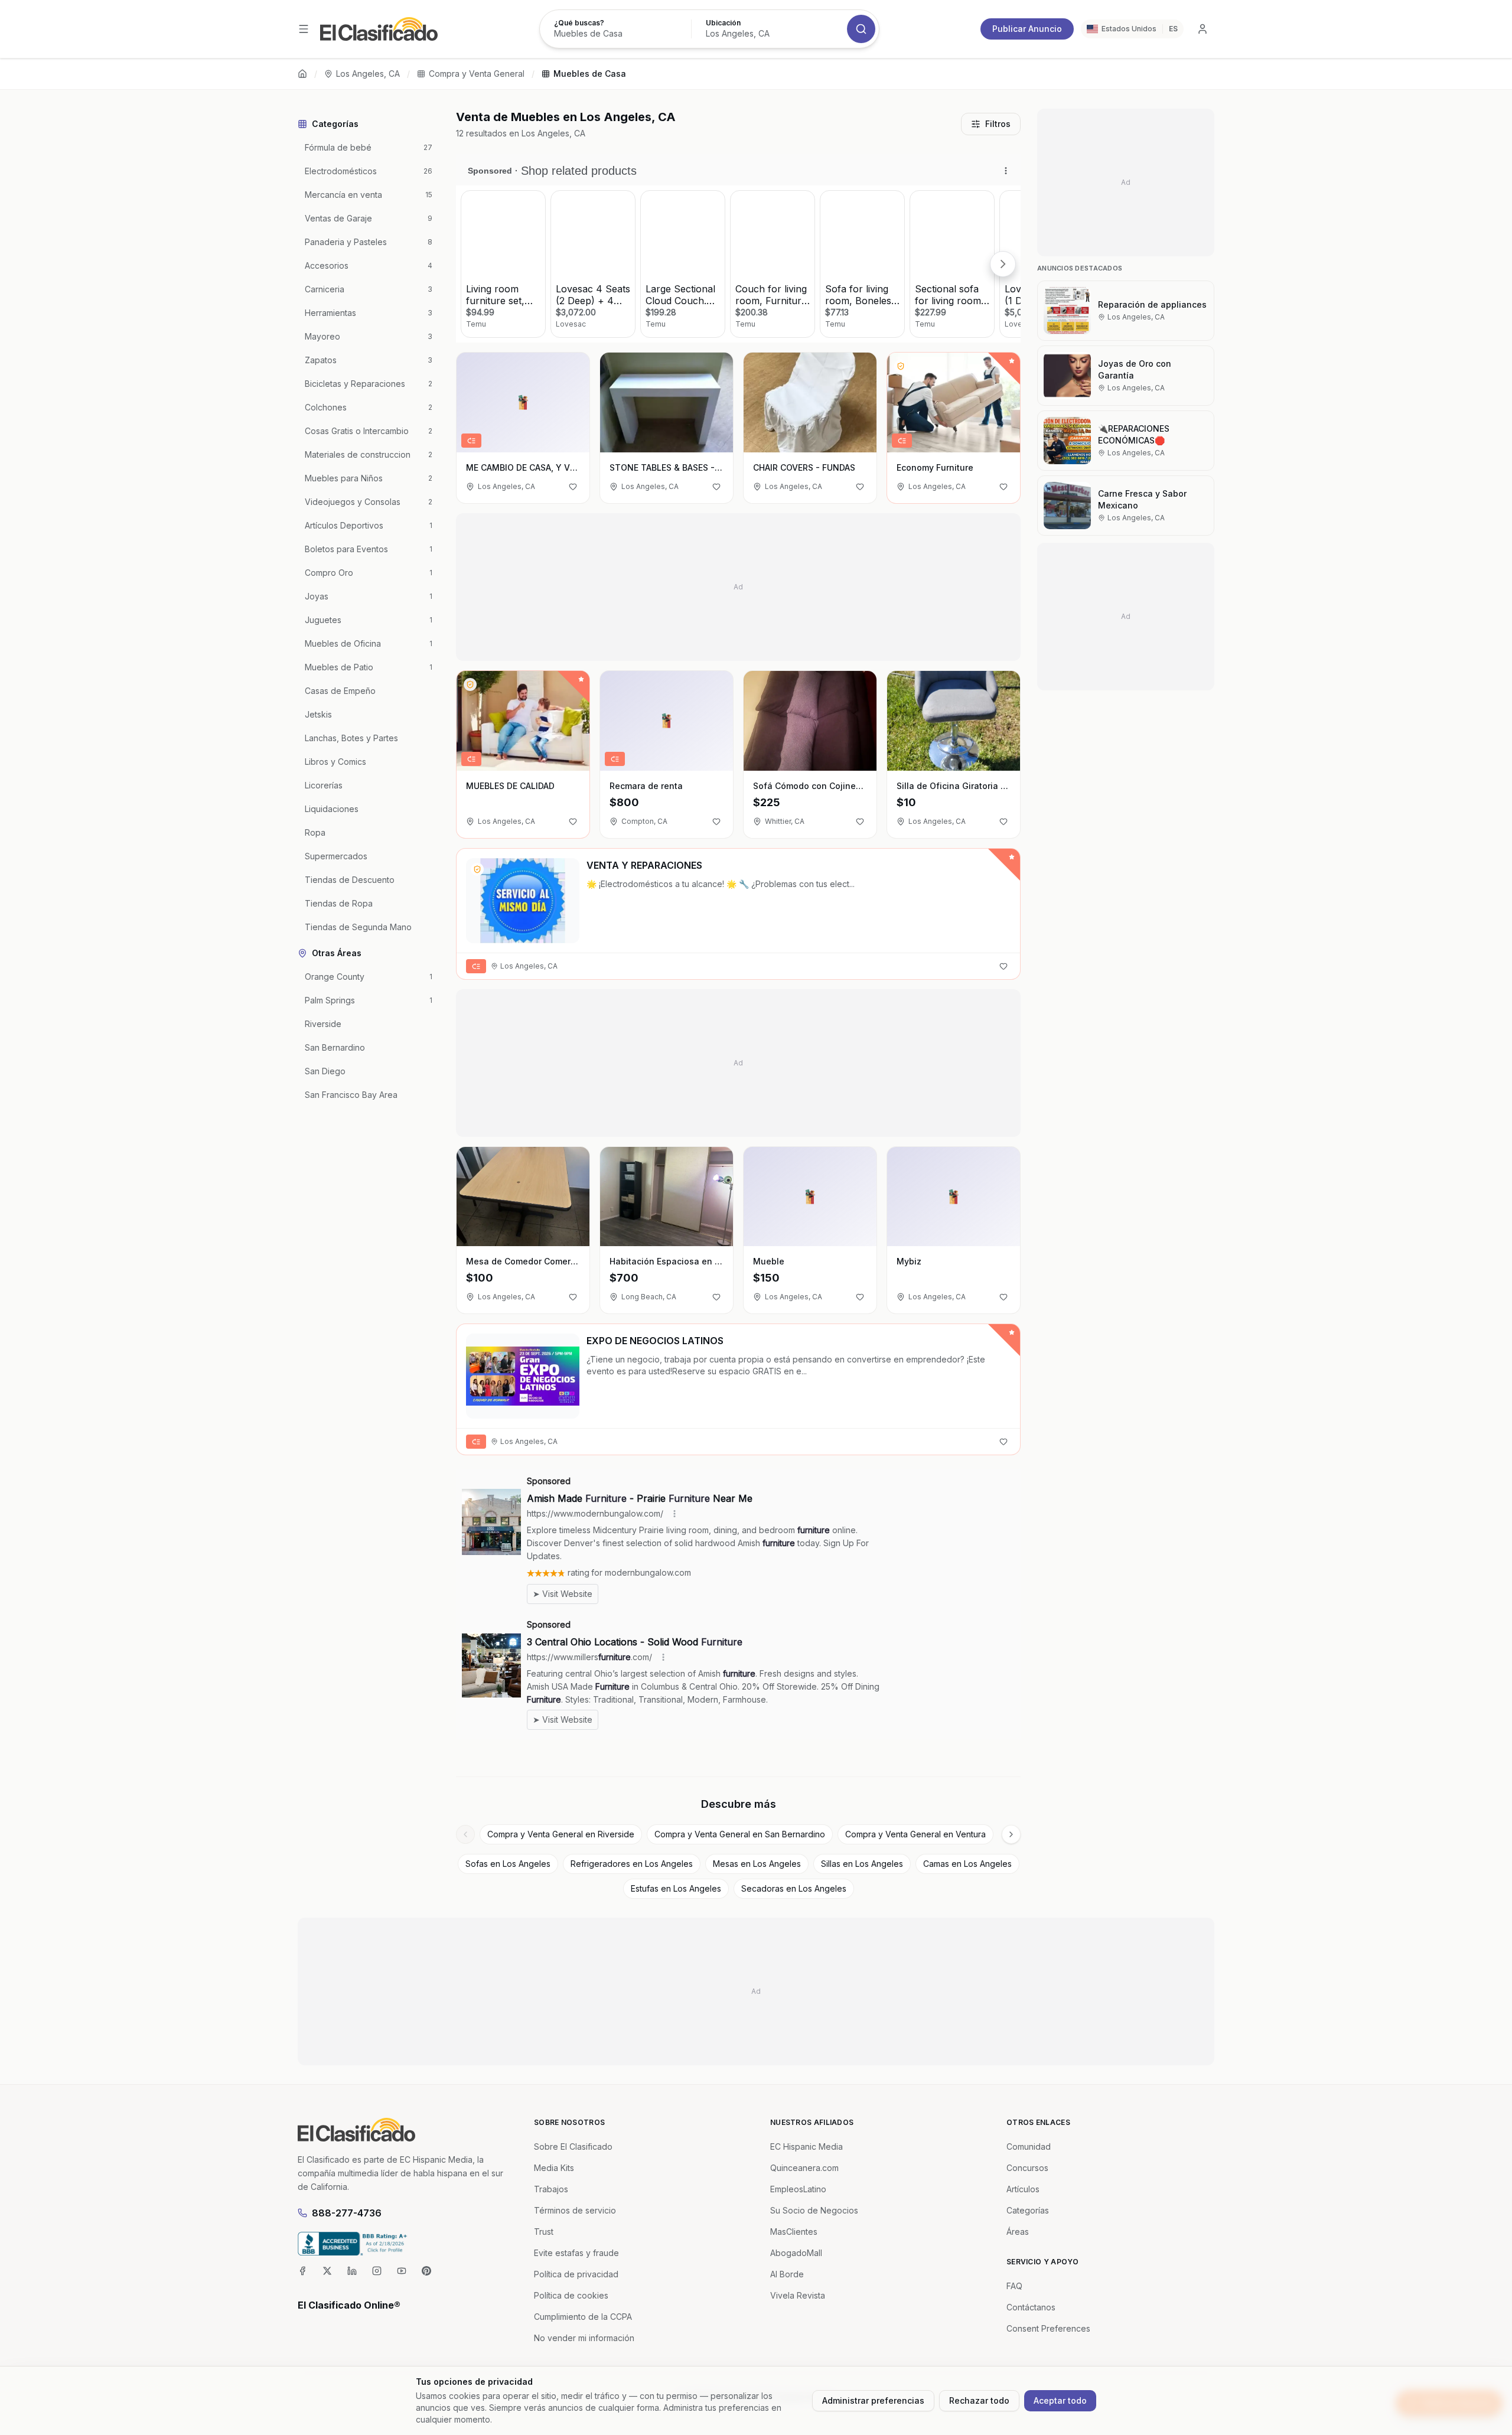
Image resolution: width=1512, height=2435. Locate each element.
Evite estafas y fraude (576, 2253)
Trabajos (551, 2189)
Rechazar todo (979, 2400)
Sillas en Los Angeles (862, 1864)
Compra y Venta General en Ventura (915, 1834)
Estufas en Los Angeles (676, 1888)
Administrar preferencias (873, 2400)
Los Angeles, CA (368, 74)
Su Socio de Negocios (814, 2210)
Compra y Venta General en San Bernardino (740, 1834)
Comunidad (1029, 2146)
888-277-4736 (347, 2213)
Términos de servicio (575, 2210)
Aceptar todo (1060, 2400)
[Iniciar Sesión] (1203, 29)
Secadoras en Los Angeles (794, 1888)
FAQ (1014, 2286)
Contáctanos (1031, 2307)
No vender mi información (584, 2338)
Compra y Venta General (477, 74)
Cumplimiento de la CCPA (583, 2317)
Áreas (1018, 2232)
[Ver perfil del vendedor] (901, 366)
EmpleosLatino (798, 2189)
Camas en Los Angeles (967, 1864)
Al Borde (787, 2274)
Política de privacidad (576, 2274)
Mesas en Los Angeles (757, 1864)
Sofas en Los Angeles (508, 1864)
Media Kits (554, 2168)
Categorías (1028, 2210)
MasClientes (794, 2232)
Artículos (1023, 2189)
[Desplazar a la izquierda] (465, 1834)
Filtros (998, 124)
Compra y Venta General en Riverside (561, 1834)
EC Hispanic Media (806, 2146)
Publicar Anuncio (1027, 29)
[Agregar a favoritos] (573, 487)
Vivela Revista (798, 2295)
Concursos (1027, 2168)
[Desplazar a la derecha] (1011, 1834)
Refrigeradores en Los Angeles (632, 1864)
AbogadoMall (796, 2253)
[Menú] (304, 29)
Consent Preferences (1048, 2328)
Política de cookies (571, 2295)
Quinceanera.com (804, 2168)
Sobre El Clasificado (573, 2146)
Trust (544, 2232)
